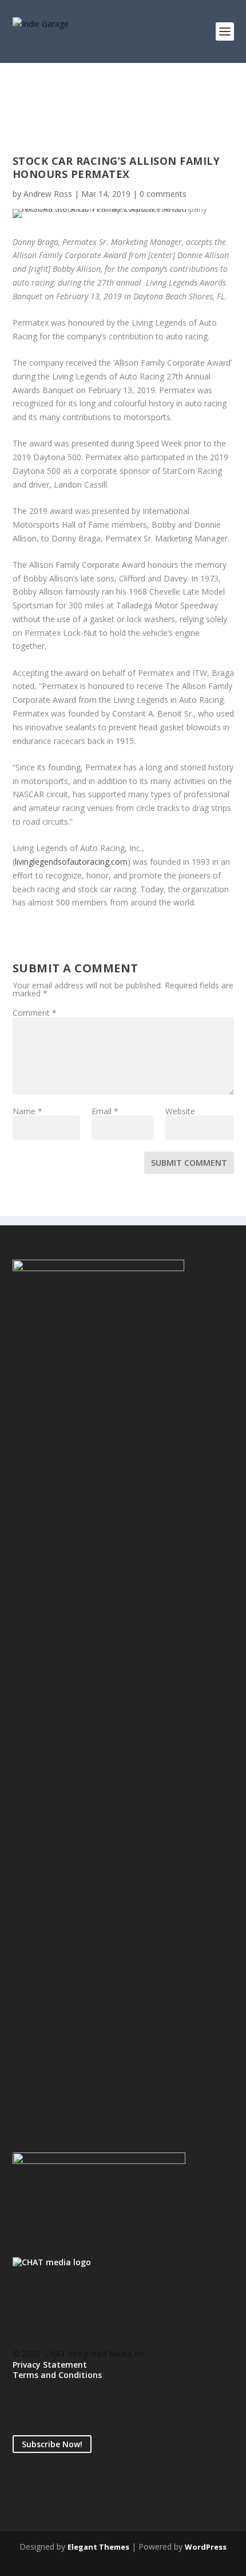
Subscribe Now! (52, 2444)
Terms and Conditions (57, 2375)
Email (105, 1111)
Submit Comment (189, 1163)
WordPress (206, 2547)
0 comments (163, 194)
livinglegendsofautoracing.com (71, 862)
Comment (35, 1013)
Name (27, 1111)
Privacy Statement (50, 2365)
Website (180, 1111)
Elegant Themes (98, 2547)
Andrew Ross (48, 194)
